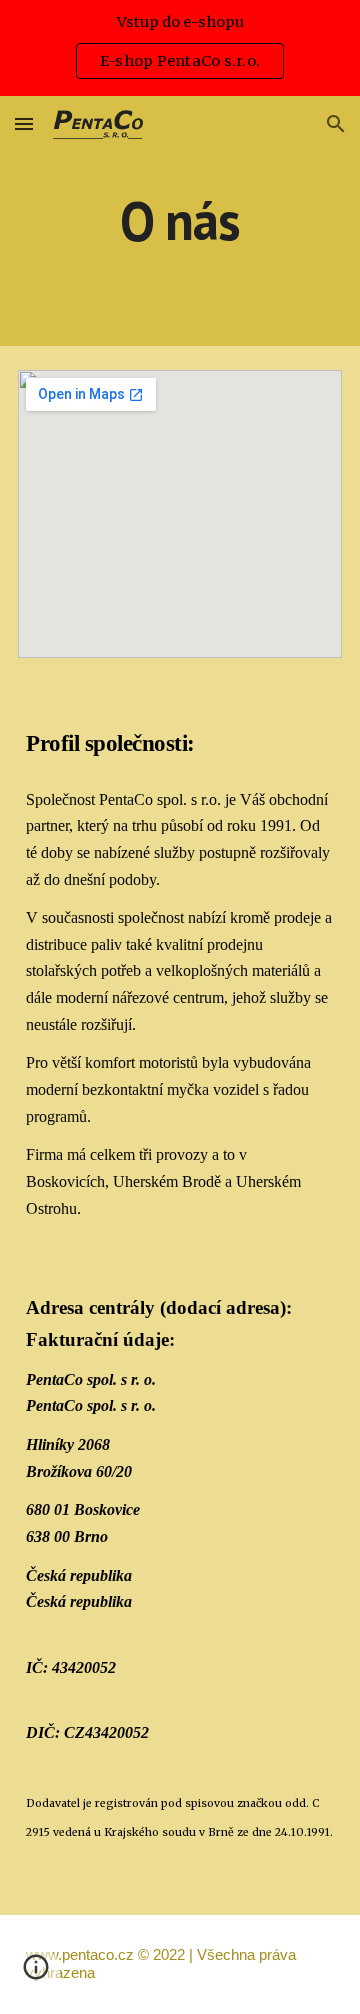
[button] (24, 123)
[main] (180, 220)
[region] (180, 48)
